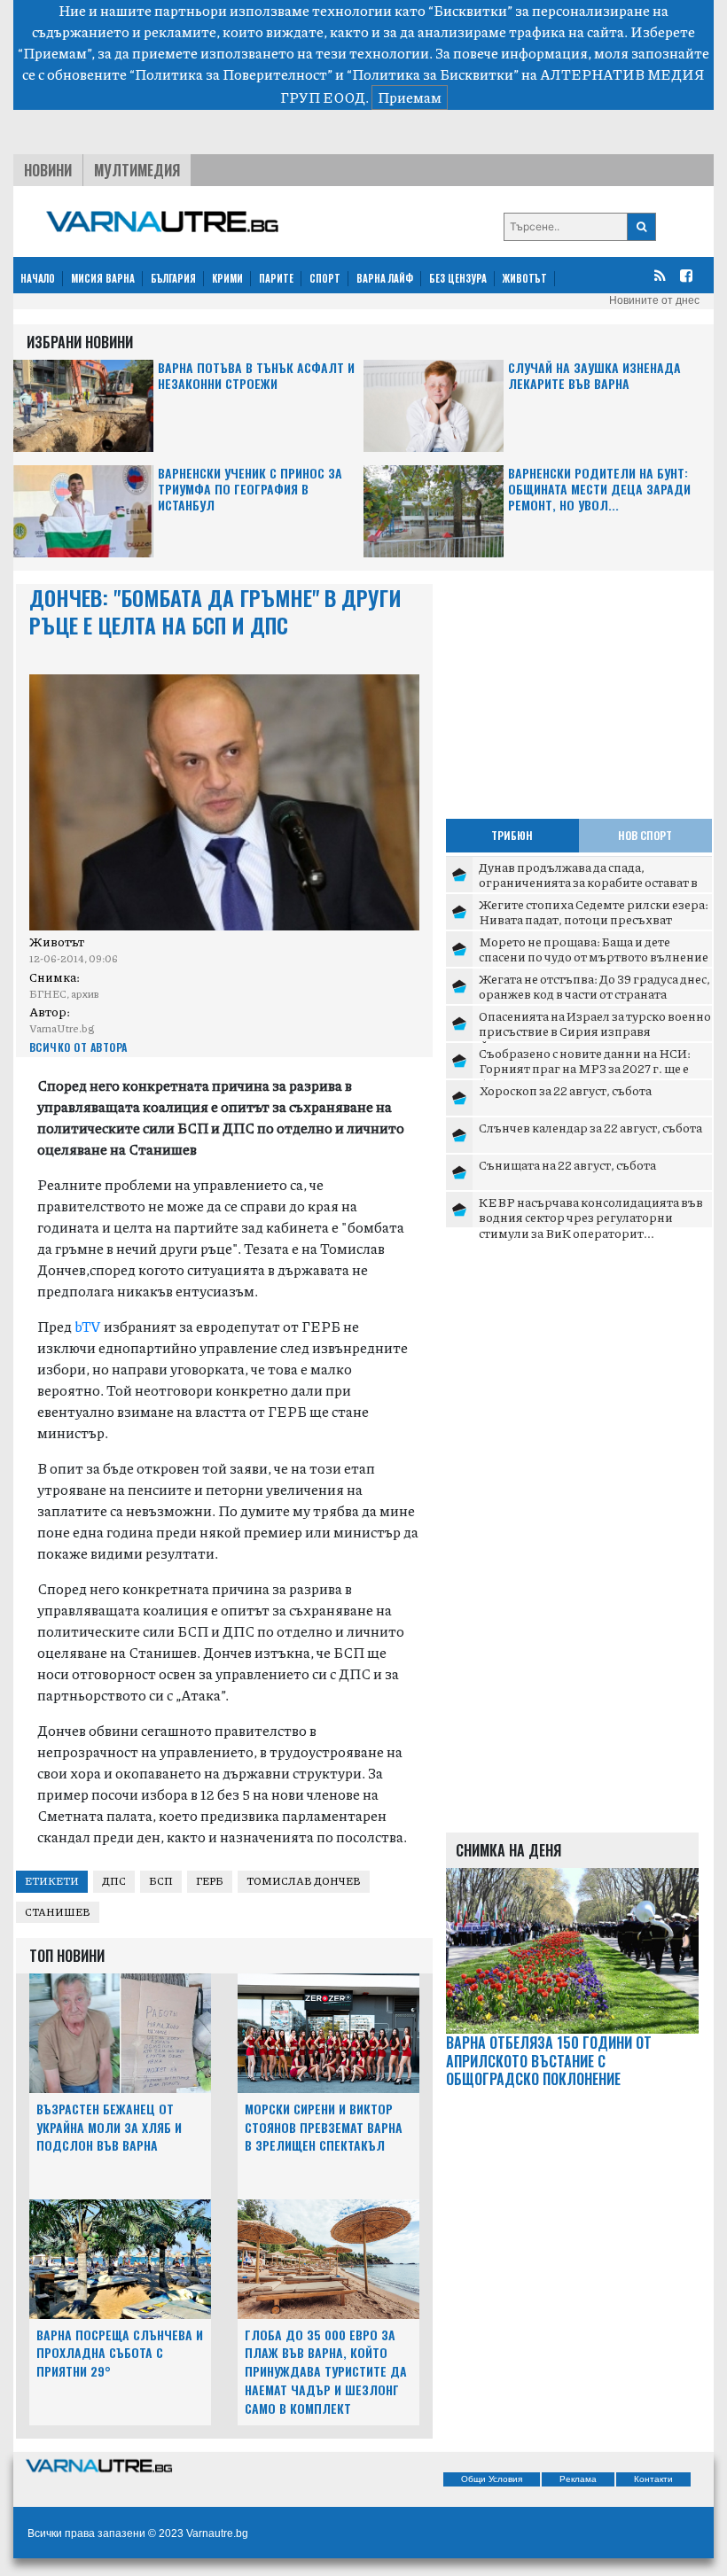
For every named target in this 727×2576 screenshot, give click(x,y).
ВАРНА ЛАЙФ (385, 278)
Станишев (58, 1912)
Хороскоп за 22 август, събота (565, 1090)
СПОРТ (325, 278)
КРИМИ (227, 278)
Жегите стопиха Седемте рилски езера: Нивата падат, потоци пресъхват (594, 912)
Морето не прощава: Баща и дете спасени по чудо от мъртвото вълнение (594, 949)
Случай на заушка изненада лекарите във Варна (594, 376)
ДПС (114, 1881)
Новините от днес (654, 300)
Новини (48, 170)
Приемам (410, 97)
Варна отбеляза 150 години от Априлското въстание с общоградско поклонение (549, 2061)
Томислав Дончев (304, 1881)
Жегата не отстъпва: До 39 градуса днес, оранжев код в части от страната (594, 986)
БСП (161, 1881)
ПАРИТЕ (276, 278)
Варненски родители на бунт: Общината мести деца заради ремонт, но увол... (599, 490)
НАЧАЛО (38, 278)
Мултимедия (137, 170)
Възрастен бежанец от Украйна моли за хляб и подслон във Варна (109, 2127)
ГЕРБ (210, 1881)
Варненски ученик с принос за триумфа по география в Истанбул (250, 490)
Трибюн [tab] (512, 835)
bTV (86, 1326)
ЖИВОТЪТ (525, 278)
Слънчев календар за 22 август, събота (590, 1127)
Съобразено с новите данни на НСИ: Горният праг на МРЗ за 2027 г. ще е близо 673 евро (585, 1068)
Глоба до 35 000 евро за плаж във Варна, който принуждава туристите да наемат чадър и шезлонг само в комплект (326, 2371)
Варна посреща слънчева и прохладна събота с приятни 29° (120, 2353)
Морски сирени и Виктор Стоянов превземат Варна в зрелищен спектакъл (324, 2127)
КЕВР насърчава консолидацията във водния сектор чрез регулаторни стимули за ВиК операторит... (591, 1217)
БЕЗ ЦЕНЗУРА (458, 278)
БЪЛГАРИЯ (173, 278)
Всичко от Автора (78, 1047)
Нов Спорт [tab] (645, 835)
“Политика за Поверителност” (231, 74)
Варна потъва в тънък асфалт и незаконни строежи (256, 376)
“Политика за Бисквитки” (433, 74)
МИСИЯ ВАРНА (103, 278)
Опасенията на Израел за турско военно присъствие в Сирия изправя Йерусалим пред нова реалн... (595, 1031)
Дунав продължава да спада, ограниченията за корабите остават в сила (588, 882)
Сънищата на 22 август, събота (567, 1164)
